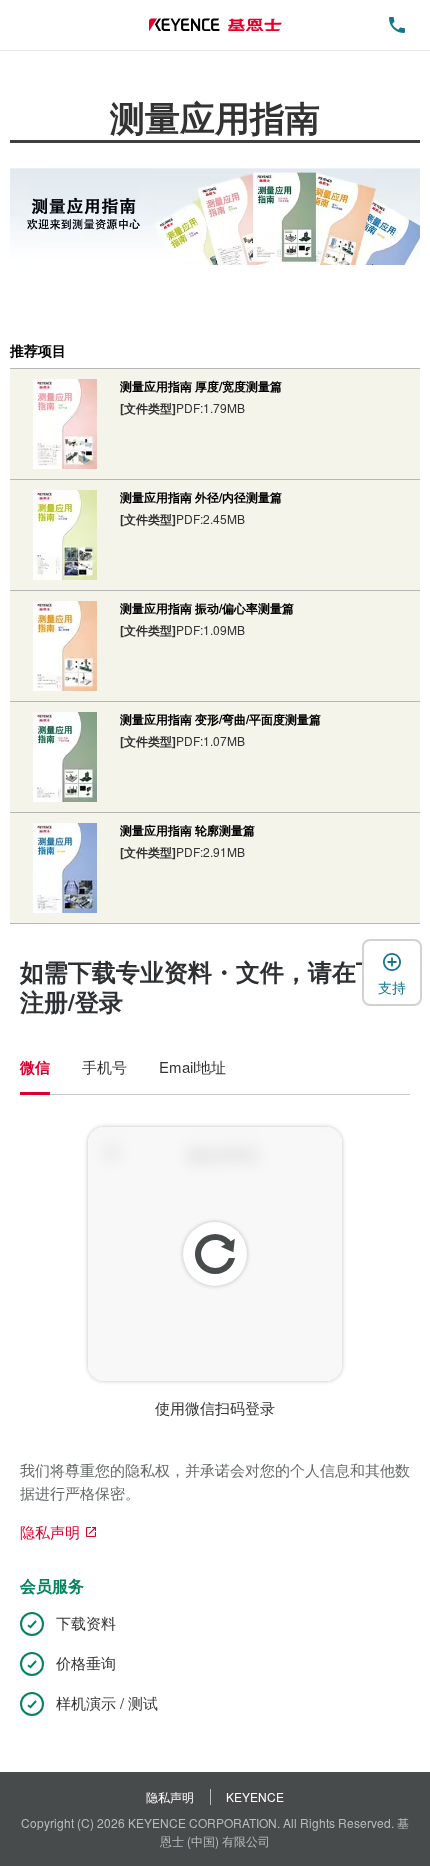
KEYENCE (255, 1796)
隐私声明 (170, 1796)
